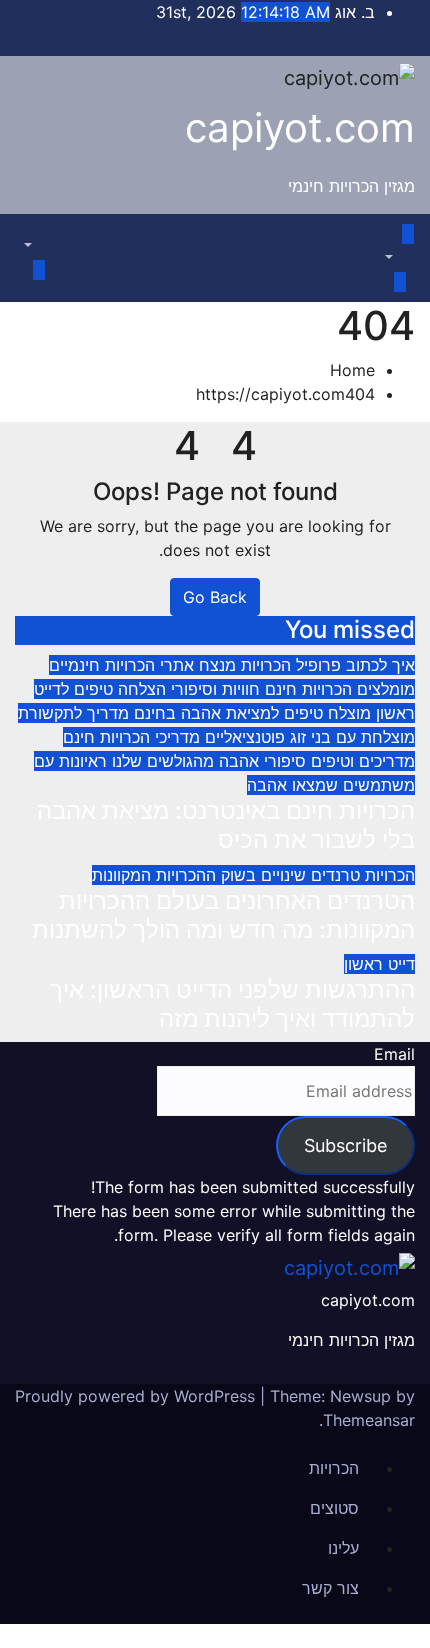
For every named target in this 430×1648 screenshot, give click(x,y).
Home (352, 370)
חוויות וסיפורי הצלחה (186, 689)
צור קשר (330, 1588)
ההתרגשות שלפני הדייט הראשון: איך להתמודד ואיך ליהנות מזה (232, 1004)
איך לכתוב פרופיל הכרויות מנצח (304, 665)
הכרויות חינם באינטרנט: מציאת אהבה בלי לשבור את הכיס (226, 825)
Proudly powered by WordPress (137, 1396)
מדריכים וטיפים (360, 761)
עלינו (343, 1548)
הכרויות (387, 875)
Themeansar (369, 1420)
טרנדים (333, 875)
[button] (399, 258)
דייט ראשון (379, 964)
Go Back (215, 597)
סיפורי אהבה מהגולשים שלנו (206, 761)
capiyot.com (300, 127)
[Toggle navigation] (384, 240)
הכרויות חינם (306, 689)
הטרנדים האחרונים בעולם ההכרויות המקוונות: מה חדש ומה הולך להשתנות (223, 915)
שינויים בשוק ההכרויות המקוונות (199, 875)
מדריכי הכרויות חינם (131, 737)
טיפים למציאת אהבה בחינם (226, 713)
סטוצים (334, 1508)
